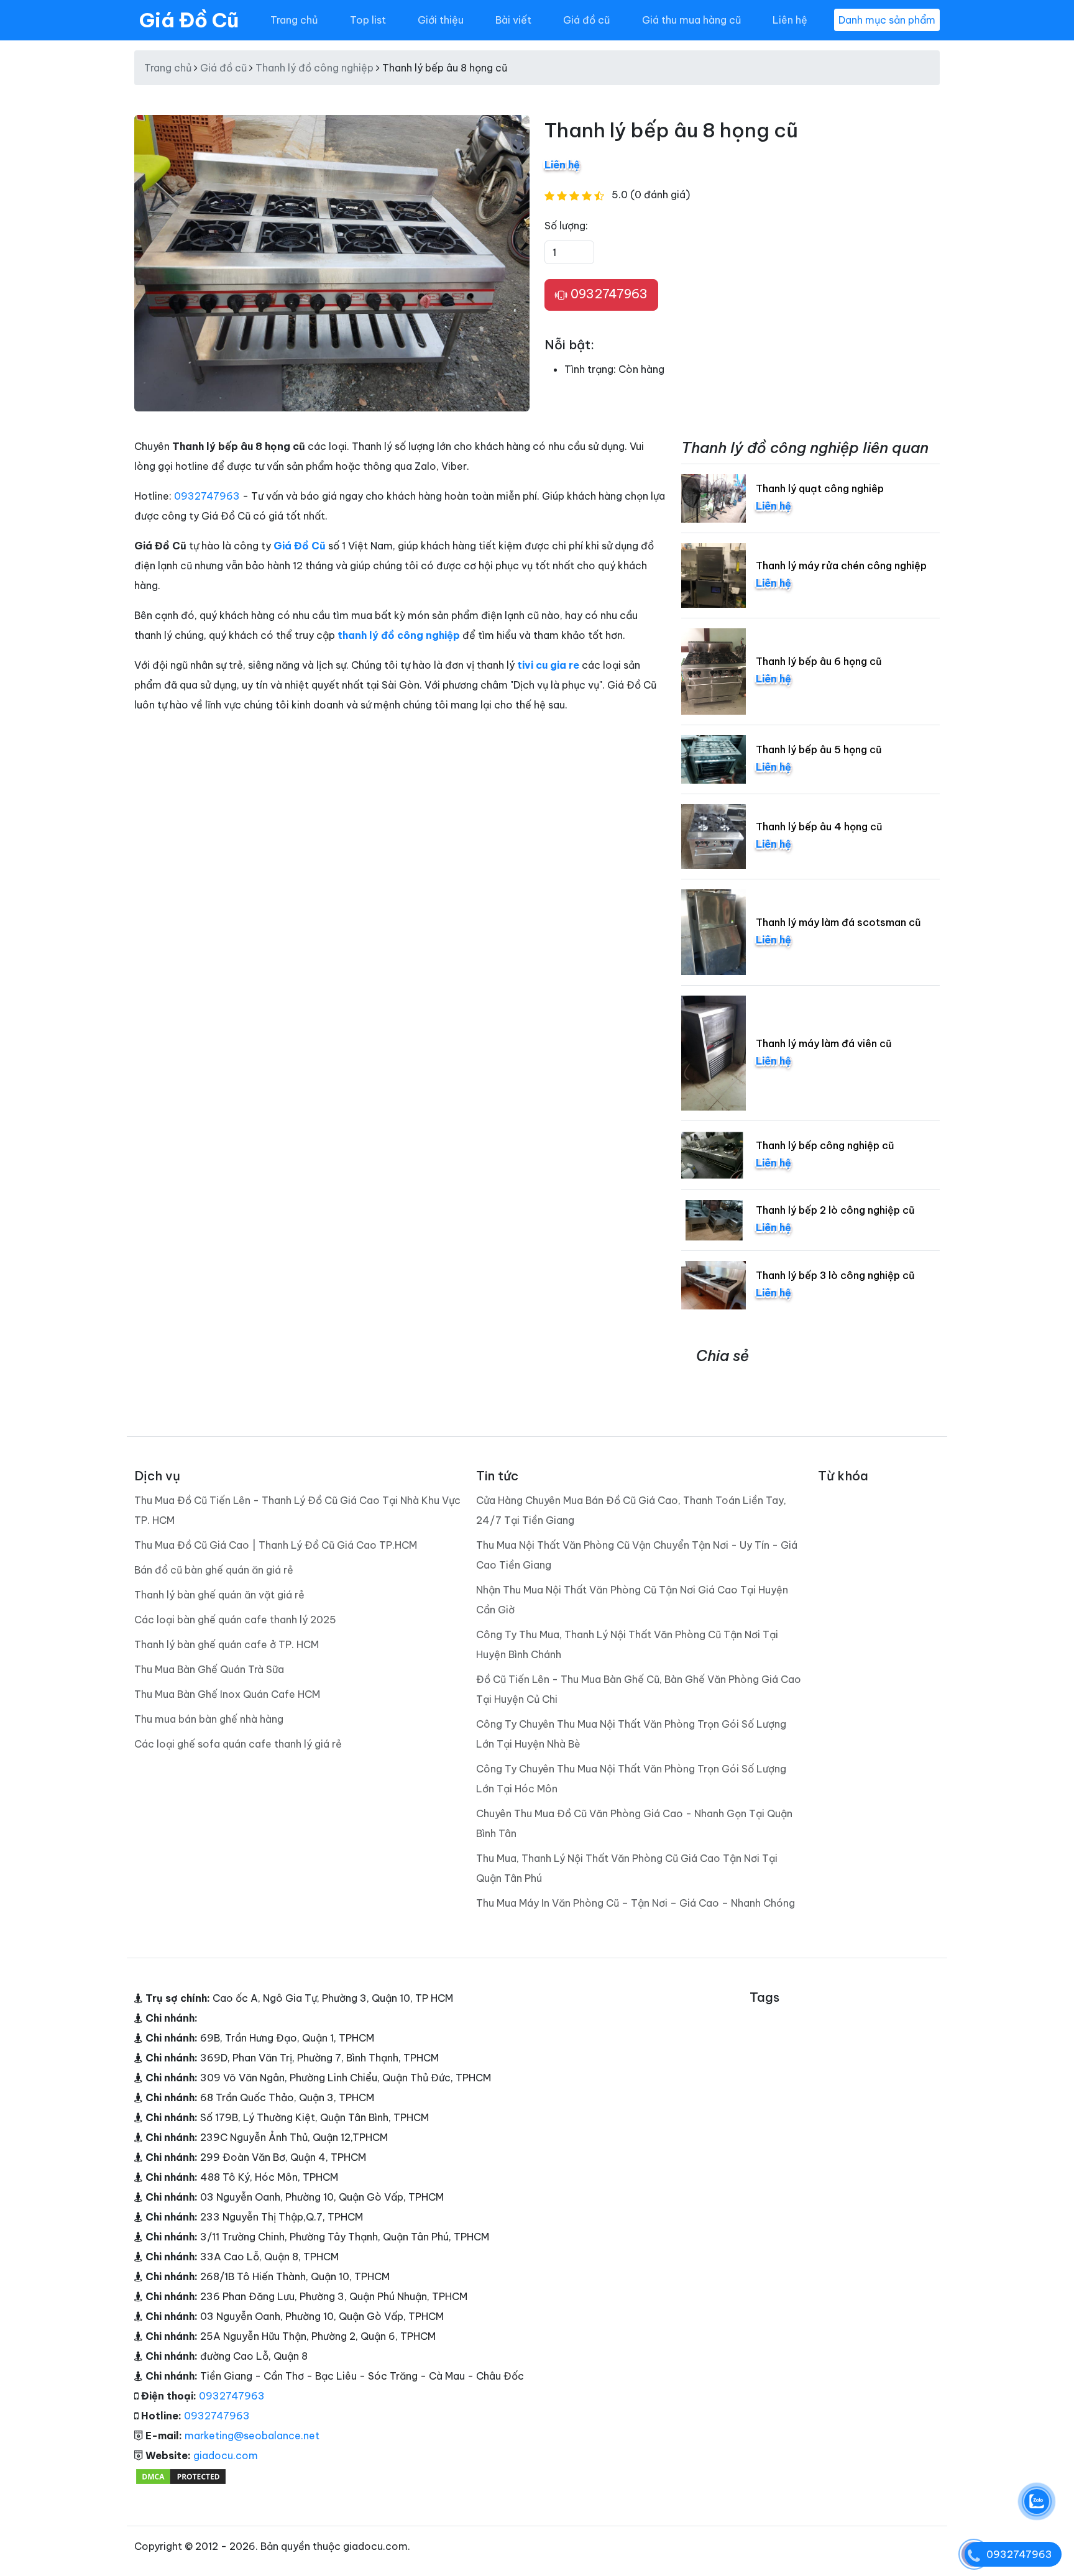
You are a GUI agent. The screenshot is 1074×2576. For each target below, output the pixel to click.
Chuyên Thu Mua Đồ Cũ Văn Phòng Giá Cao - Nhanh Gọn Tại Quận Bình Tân (634, 1823)
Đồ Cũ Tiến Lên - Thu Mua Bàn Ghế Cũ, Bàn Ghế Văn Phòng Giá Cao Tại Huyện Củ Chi (639, 1689)
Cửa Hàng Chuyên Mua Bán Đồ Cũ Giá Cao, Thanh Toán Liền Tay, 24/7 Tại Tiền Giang (631, 1510)
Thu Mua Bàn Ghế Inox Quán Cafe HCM (227, 1694)
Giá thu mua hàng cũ (691, 20)
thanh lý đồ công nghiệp (399, 635)
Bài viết (513, 20)
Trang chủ (294, 20)
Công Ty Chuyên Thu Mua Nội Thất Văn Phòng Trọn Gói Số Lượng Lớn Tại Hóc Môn (631, 1779)
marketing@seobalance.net (252, 2436)
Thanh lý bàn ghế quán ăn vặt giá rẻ (219, 1595)
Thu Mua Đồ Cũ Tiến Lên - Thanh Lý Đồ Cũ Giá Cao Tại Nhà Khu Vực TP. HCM (297, 1510)
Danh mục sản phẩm (887, 20)
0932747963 (608, 294)
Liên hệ (790, 20)
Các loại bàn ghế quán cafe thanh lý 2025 (235, 1620)
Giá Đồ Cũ (189, 20)
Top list (368, 20)
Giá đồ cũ (586, 20)
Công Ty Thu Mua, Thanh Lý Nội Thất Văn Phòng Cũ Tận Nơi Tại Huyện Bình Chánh (627, 1644)
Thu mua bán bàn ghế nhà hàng (209, 1719)
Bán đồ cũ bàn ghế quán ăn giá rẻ (214, 1570)
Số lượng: (566, 226)
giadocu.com (226, 2455)
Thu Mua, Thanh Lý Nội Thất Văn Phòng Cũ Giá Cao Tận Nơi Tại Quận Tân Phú (627, 1868)
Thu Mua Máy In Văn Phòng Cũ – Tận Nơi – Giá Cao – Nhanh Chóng (636, 1903)
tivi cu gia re (548, 665)
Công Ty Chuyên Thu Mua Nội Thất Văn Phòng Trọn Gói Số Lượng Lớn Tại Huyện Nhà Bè (631, 1734)
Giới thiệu (441, 20)
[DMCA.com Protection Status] (181, 2475)
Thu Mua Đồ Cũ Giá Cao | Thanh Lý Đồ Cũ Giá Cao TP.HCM (276, 1545)
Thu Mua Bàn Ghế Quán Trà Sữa (209, 1669)
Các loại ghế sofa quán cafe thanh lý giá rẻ (238, 1744)
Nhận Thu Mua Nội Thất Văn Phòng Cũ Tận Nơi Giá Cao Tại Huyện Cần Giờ (632, 1600)
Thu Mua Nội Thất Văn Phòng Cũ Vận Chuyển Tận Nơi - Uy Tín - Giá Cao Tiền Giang (637, 1555)
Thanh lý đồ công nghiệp (314, 68)
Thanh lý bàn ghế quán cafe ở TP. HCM (227, 1644)
